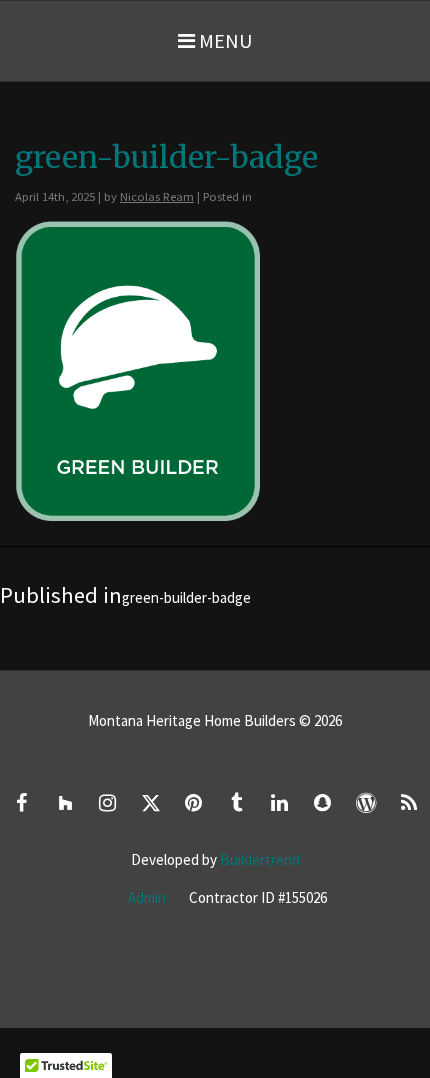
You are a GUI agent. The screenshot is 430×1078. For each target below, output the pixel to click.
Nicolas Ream (157, 196)
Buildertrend (260, 859)
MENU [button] (223, 40)
